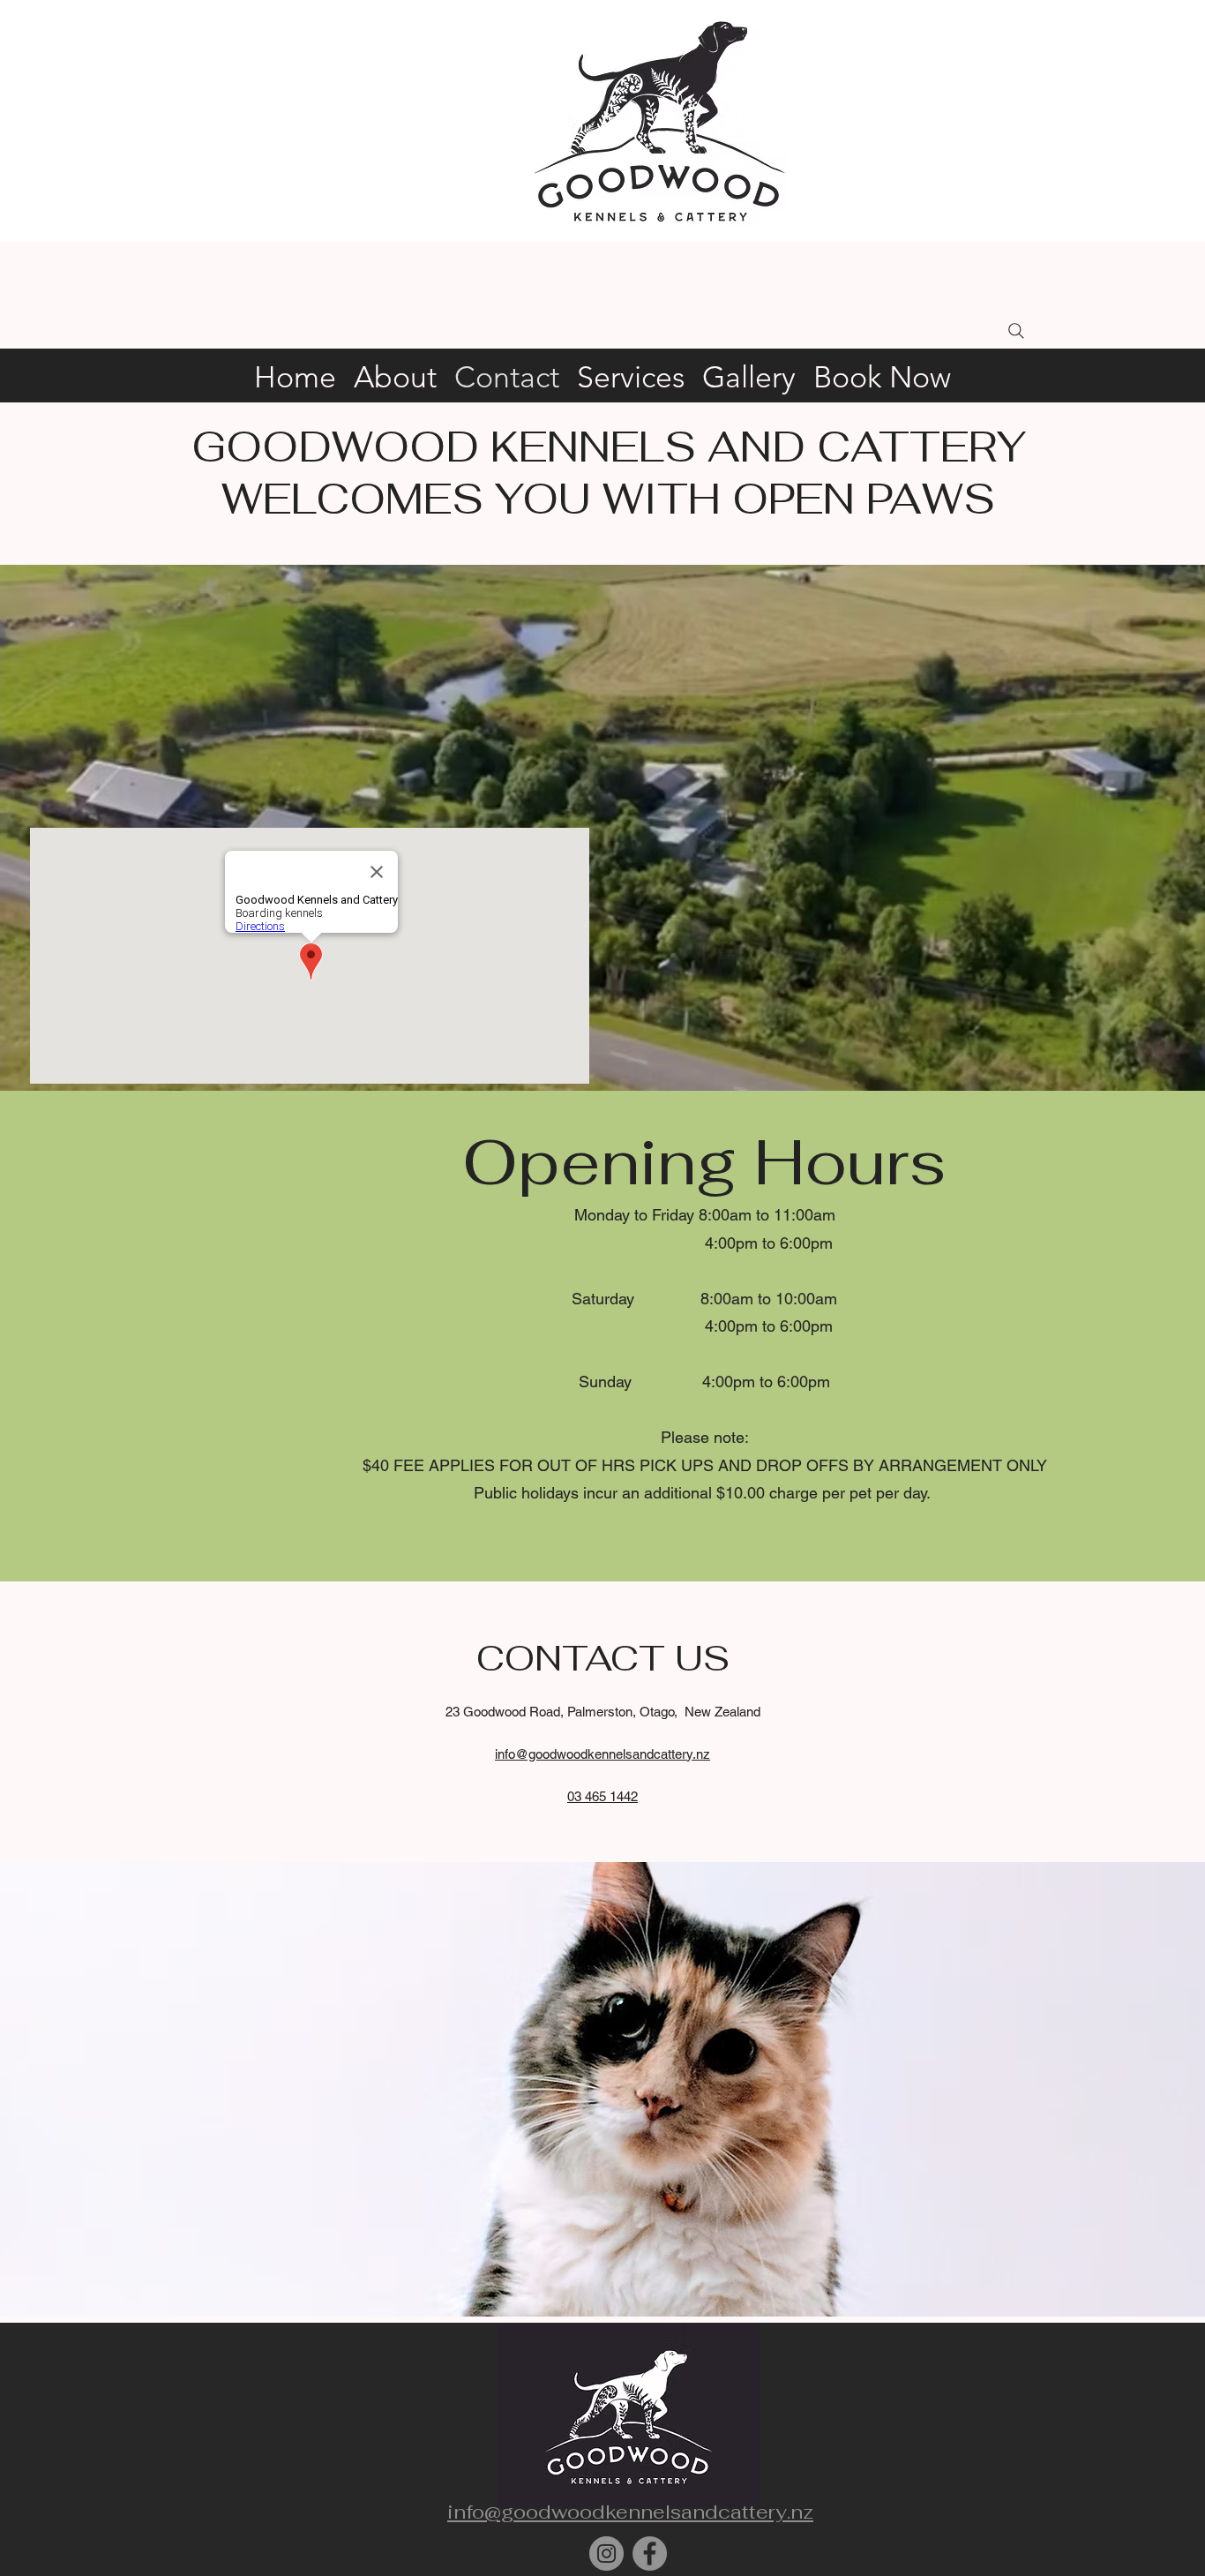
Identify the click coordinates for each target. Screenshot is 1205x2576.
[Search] (1016, 331)
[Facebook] (650, 2553)
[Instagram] (606, 2553)
